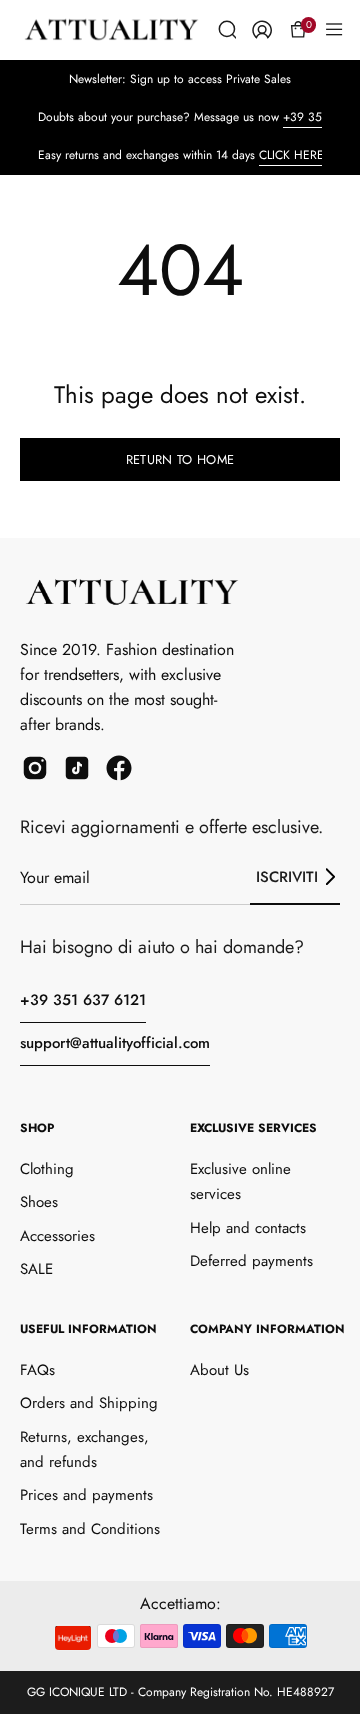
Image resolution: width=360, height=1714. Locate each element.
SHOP (37, 1128)
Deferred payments (251, 1261)
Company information (267, 1329)
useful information (88, 1329)
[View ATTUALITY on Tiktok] (77, 768)
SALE (36, 1269)
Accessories (57, 1236)
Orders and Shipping (89, 1403)
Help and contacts (248, 1228)
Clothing (47, 1169)
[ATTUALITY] (121, 30)
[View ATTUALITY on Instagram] (35, 768)
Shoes (39, 1202)
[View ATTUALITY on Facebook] (119, 768)
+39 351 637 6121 (83, 1000)
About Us (219, 1370)
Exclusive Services (253, 1128)
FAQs (37, 1370)
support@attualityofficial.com (115, 1043)
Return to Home (180, 459)
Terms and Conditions (90, 1529)
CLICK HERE (291, 155)
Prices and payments (86, 1495)
